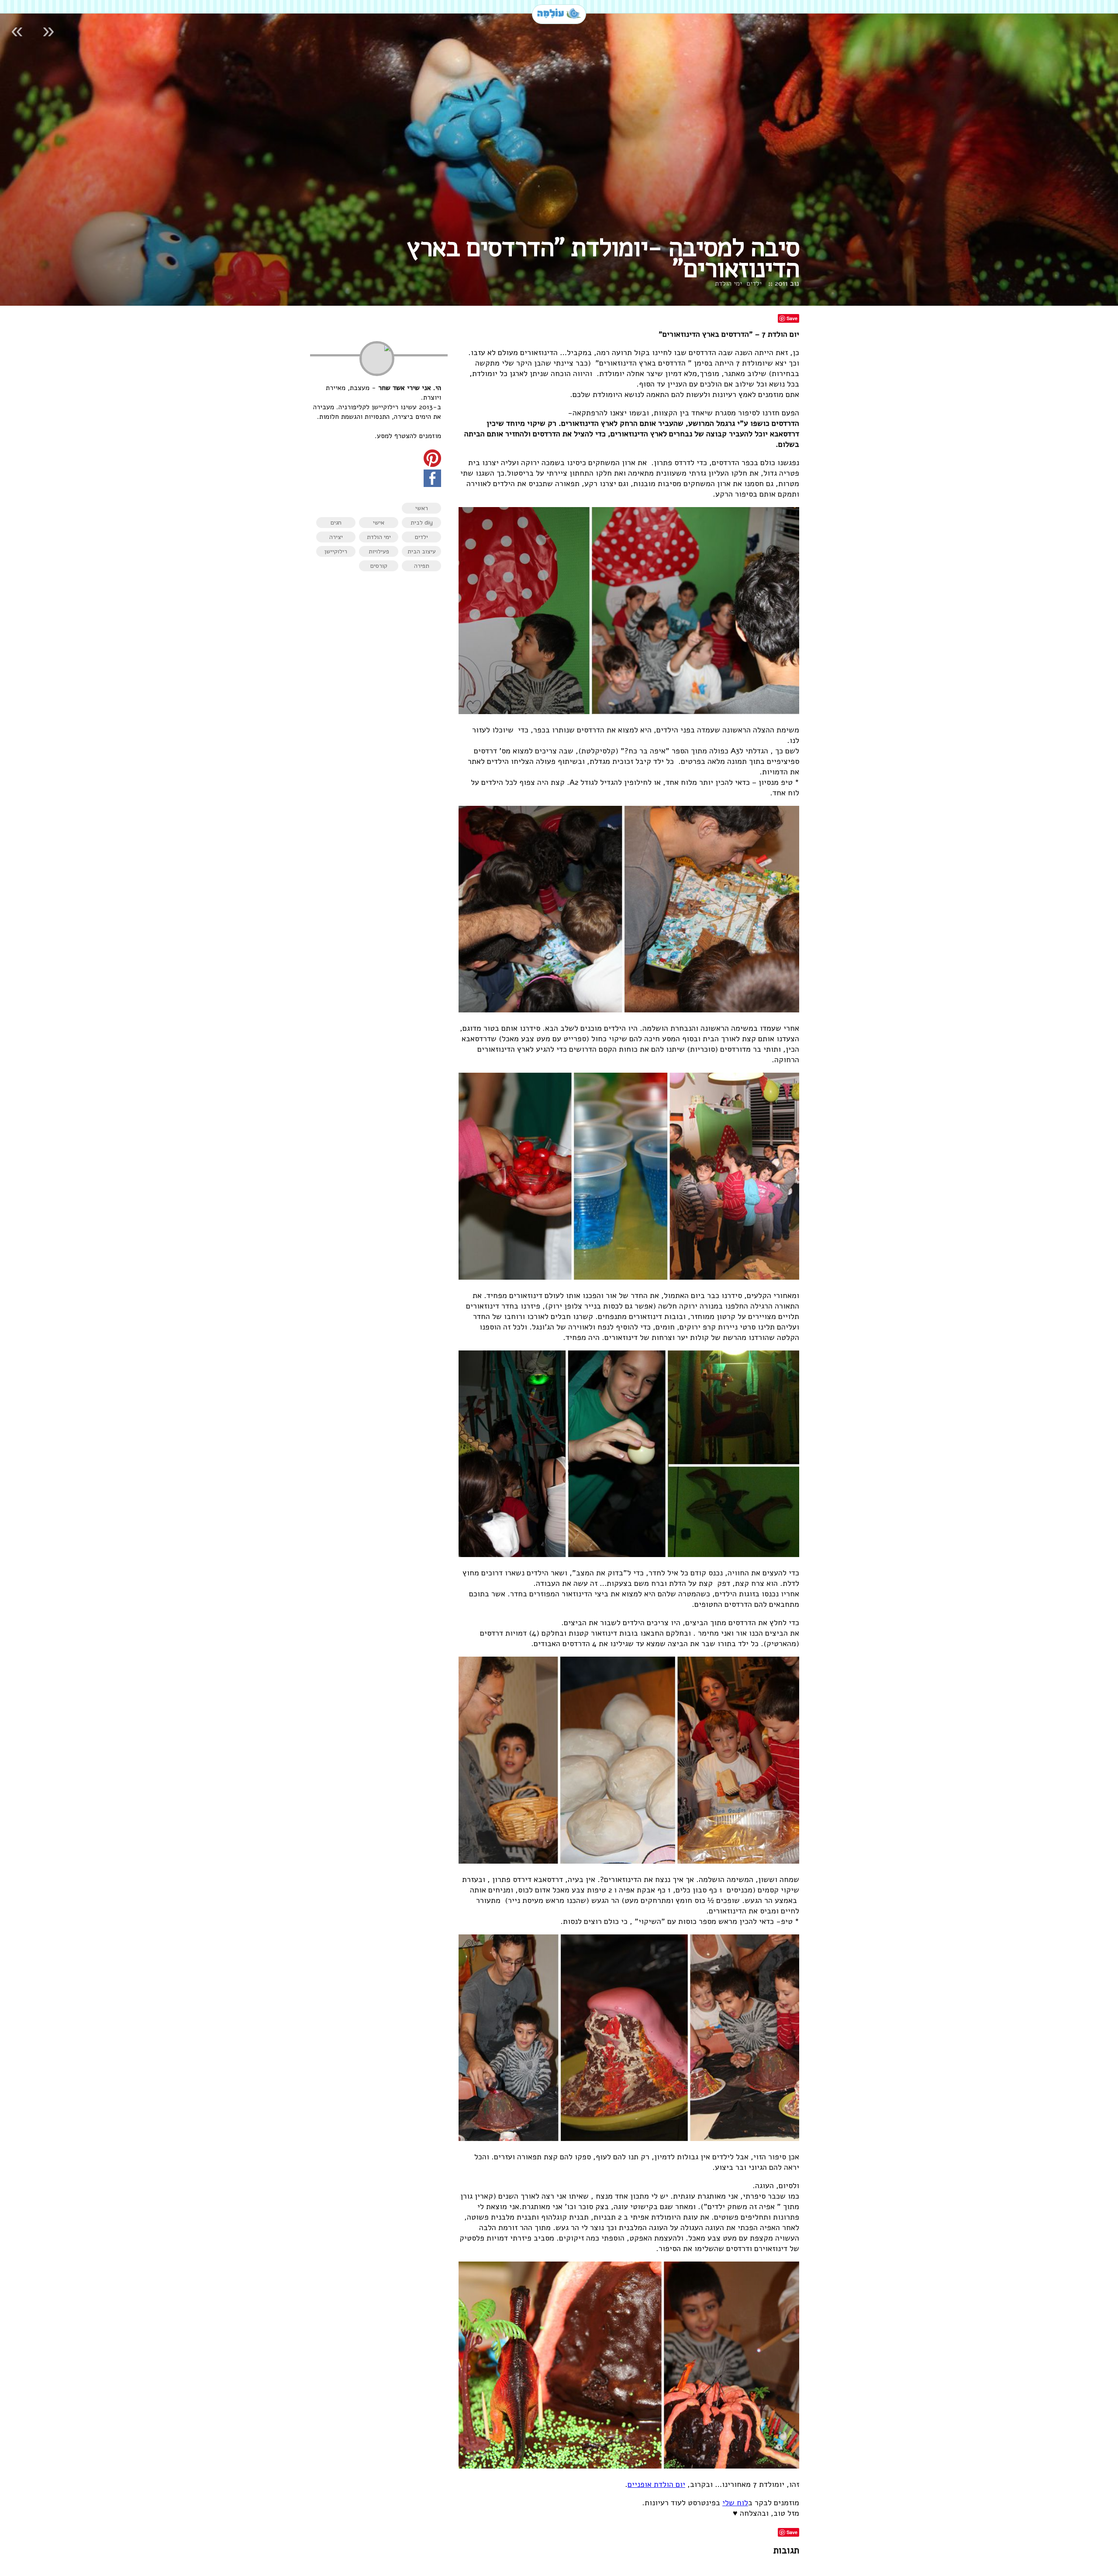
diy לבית (422, 523)
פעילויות (379, 551)
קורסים (379, 566)
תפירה (422, 566)
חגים (336, 523)
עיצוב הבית (422, 551)
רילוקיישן (336, 551)
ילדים (754, 283)
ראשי (422, 508)
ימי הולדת (728, 283)
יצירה (336, 537)
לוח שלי (735, 2503)
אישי (379, 523)
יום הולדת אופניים (656, 2484)
